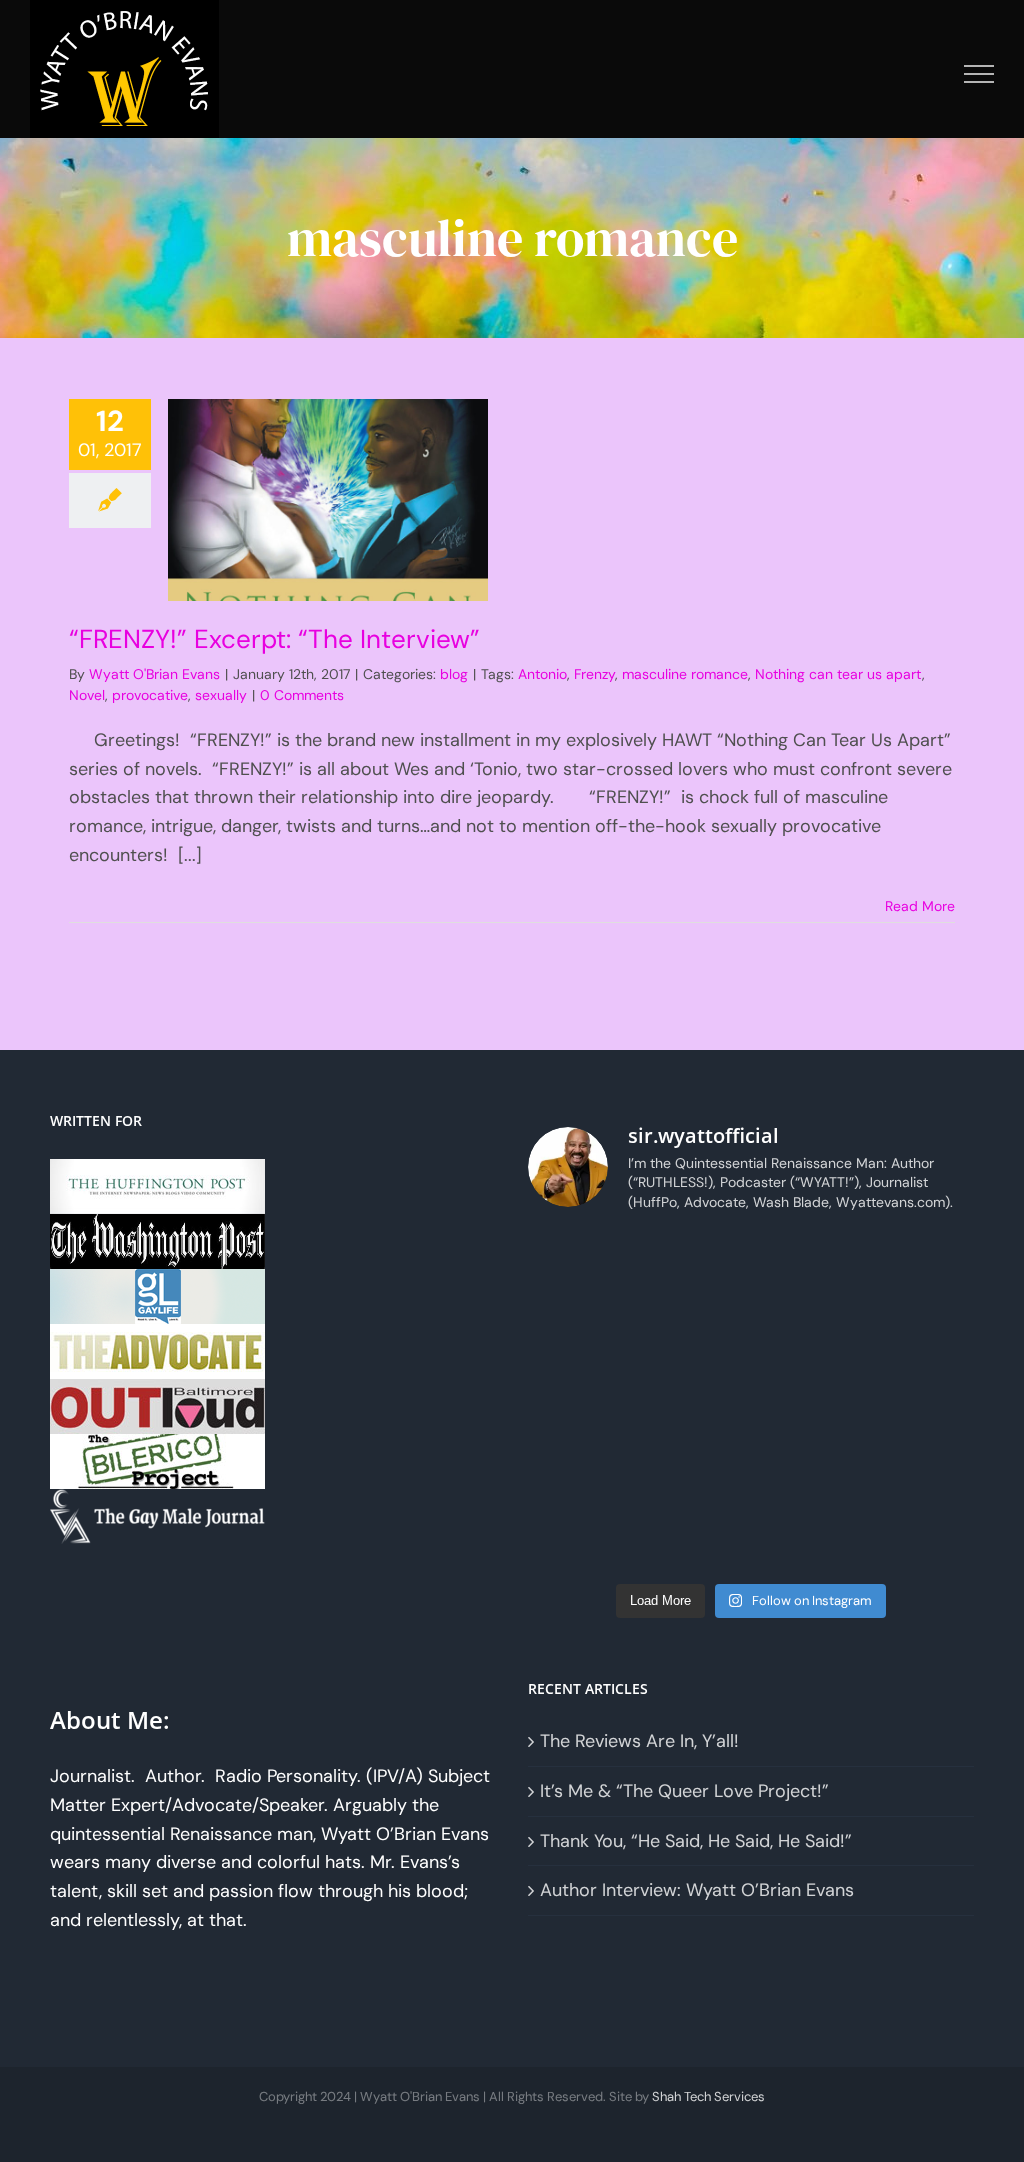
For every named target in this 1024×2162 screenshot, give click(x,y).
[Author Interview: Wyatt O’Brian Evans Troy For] (694, 1334)
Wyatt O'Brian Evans (154, 674)
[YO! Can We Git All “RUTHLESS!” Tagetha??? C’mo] (694, 1538)
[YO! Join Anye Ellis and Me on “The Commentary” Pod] (808, 1402)
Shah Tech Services (708, 2096)
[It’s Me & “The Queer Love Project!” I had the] (808, 1265)
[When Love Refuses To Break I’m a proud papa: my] (922, 1334)
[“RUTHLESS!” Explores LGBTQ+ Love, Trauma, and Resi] (694, 1402)
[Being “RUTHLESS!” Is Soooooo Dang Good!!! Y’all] (808, 1470)
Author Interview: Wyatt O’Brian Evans (697, 1890)
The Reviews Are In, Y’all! (639, 1741)
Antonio (542, 674)
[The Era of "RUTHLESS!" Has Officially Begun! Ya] (580, 1470)
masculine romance (685, 674)
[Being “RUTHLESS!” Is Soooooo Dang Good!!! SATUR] (922, 1470)
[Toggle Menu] (979, 74)
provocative (150, 695)
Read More (920, 906)
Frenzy (594, 674)
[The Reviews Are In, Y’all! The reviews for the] (694, 1265)
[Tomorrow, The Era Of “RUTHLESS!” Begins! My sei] (694, 1470)
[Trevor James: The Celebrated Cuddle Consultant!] (808, 1538)
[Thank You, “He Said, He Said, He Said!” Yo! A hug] (580, 1334)
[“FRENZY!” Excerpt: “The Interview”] (328, 500)
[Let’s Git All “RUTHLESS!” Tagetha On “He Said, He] (808, 1334)
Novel (87, 695)
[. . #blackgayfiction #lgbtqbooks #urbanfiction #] (922, 1265)
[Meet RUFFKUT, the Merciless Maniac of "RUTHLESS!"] (580, 1538)
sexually (221, 695)
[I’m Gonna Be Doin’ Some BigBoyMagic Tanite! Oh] (580, 1402)
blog (454, 674)
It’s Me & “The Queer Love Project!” (684, 1791)
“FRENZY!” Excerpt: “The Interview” (274, 639)
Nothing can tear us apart (838, 674)
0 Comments (302, 695)
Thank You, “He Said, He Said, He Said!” (696, 1841)
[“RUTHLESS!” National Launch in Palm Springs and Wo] (580, 1265)
